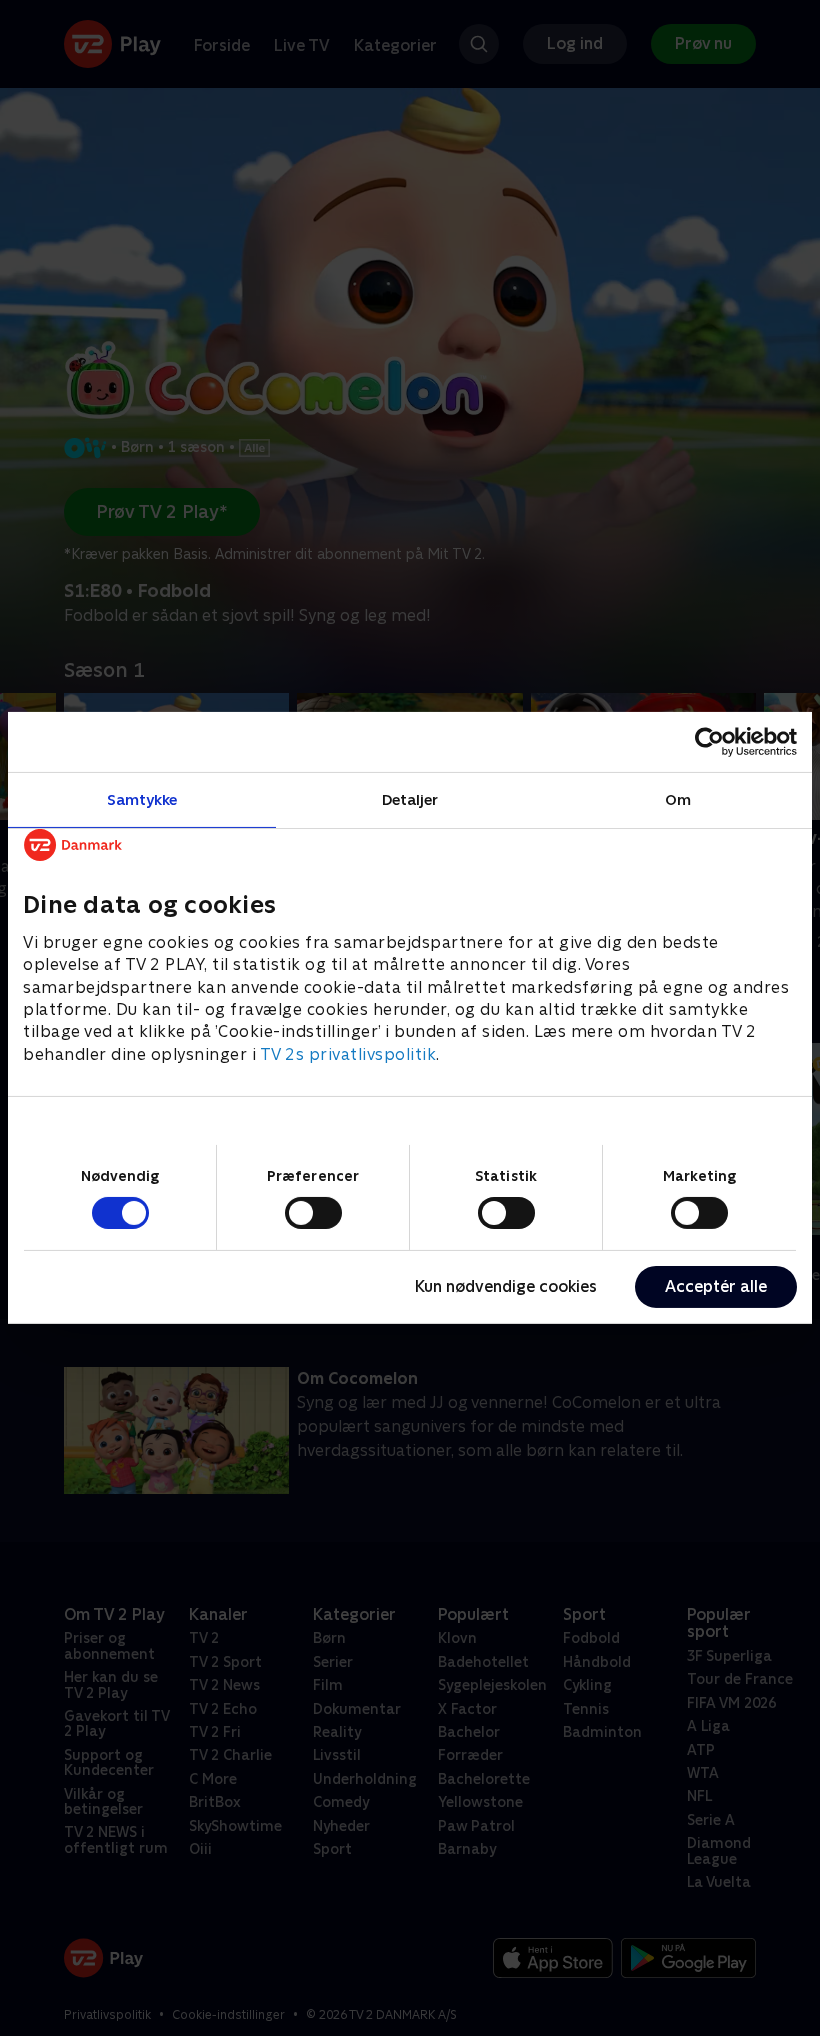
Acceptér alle (716, 1286)
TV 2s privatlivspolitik (348, 1054)
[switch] (313, 1213)
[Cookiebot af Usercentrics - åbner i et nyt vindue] (709, 742)
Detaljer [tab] (410, 799)
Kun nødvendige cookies (506, 1286)
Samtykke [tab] (142, 799)
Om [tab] (678, 799)
